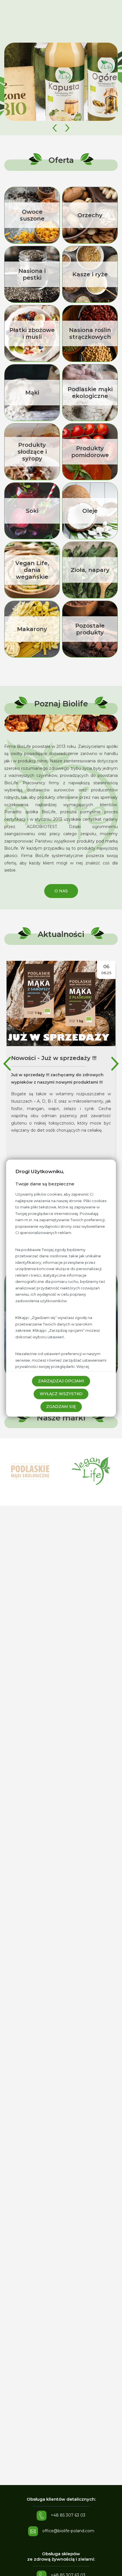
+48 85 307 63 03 (68, 2515)
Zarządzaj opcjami (61, 1381)
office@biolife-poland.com (68, 2531)
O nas (61, 891)
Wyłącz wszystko (61, 1394)
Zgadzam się (61, 1407)
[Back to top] (112, 2566)
